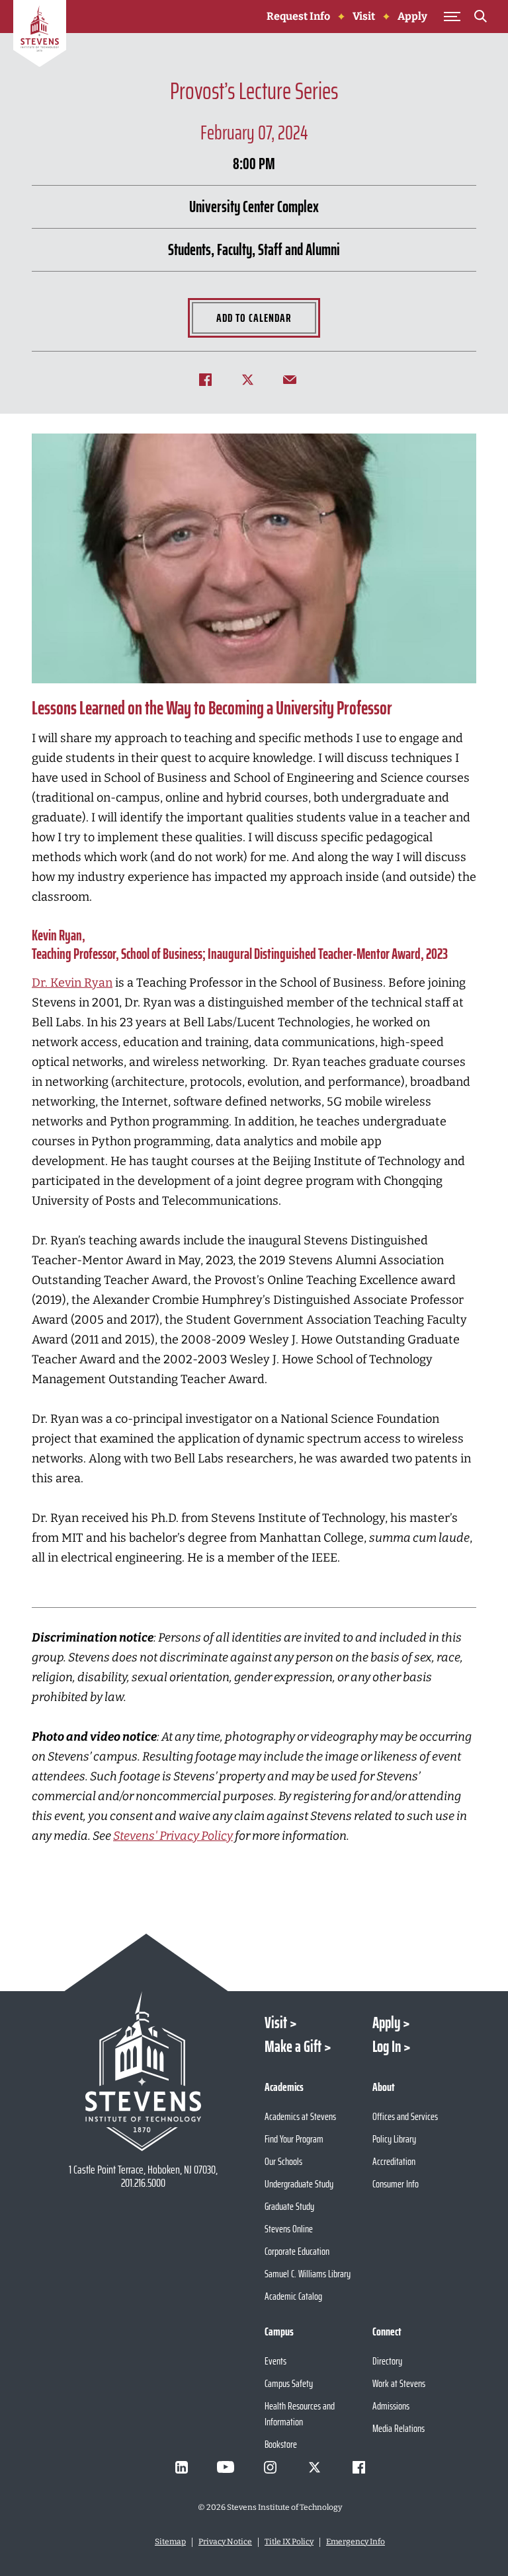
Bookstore (281, 2444)
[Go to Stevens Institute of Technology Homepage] (143, 2071)
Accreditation (394, 2161)
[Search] (480, 19)
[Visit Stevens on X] (314, 2467)
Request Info (298, 16)
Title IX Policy (289, 2542)
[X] (254, 379)
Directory (387, 2361)
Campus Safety (289, 2383)
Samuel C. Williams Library (308, 2274)
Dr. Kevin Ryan (72, 983)
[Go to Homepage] (40, 36)
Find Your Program (294, 2139)
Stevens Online (289, 2229)
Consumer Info (396, 2184)
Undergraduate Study (299, 2184)
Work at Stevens (399, 2383)
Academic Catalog (293, 2296)
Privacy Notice (225, 2542)
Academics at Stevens (300, 2116)
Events (275, 2361)
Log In (387, 2047)
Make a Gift (293, 2047)
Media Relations (399, 2428)
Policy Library (394, 2139)
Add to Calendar (254, 318)
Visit (364, 16)
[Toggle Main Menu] (452, 17)
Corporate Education (297, 2251)
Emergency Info (356, 2542)
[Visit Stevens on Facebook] (359, 2467)
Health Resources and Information (300, 2414)
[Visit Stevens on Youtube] (226, 2467)
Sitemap (170, 2542)
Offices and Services (405, 2116)
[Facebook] (212, 379)
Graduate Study (289, 2206)
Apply (412, 16)
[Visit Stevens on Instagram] (270, 2467)
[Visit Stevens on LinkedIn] (181, 2467)
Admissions (391, 2406)
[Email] (296, 379)
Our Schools (283, 2161)
